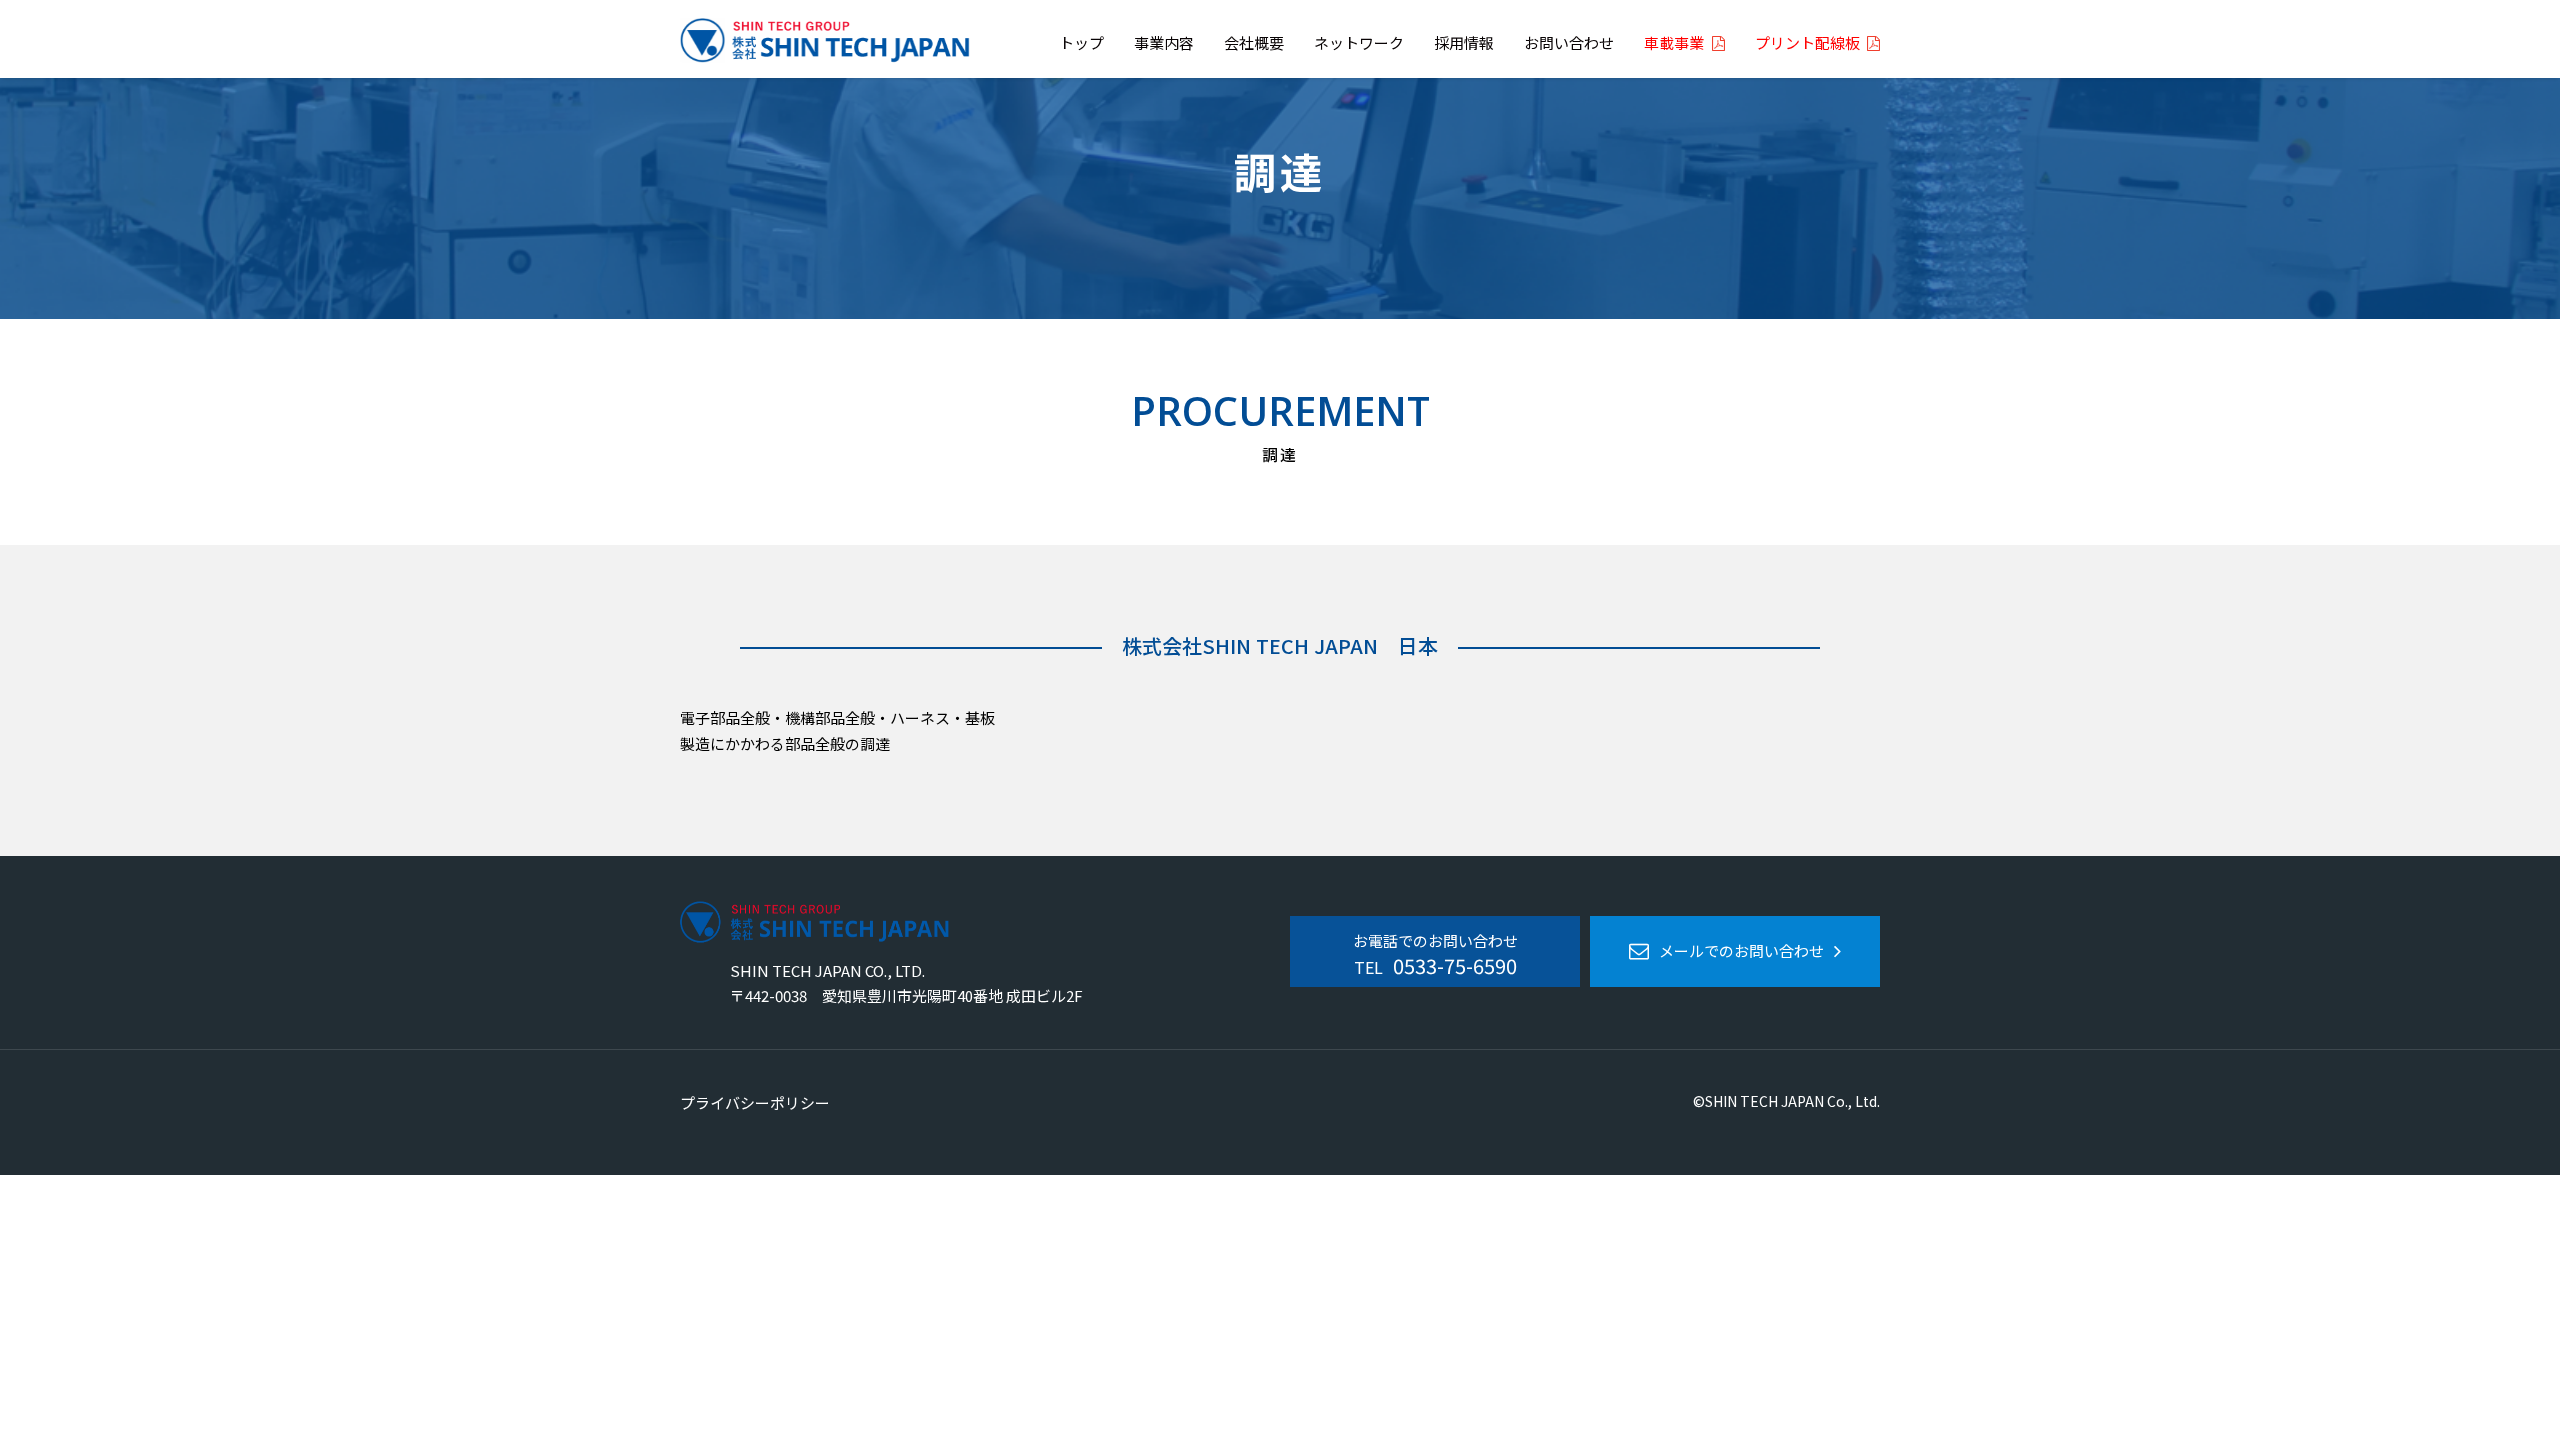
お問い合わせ (1569, 43)
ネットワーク (1359, 43)
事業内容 (1164, 43)
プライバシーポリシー (755, 1102)
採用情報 (1464, 43)
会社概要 (1254, 43)
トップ (1081, 43)
